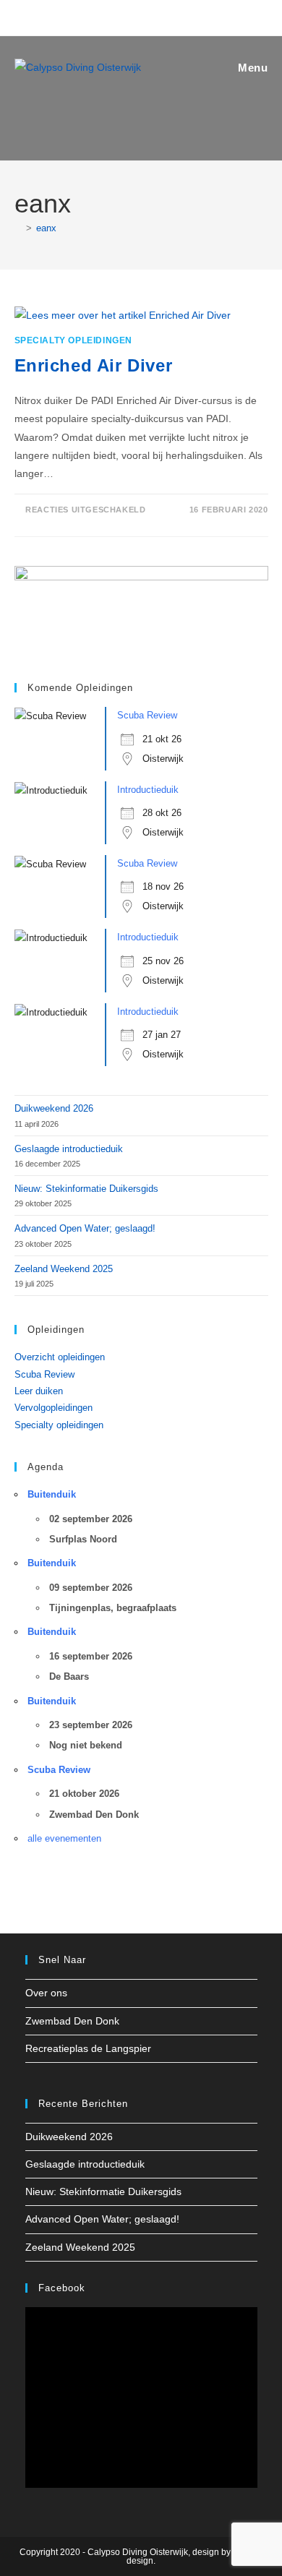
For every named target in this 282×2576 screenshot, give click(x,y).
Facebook (62, 2288)
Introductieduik (148, 790)
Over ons (46, 1993)
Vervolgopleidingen (54, 1408)
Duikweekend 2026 (54, 1108)
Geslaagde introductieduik (69, 1149)
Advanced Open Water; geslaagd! (85, 1228)
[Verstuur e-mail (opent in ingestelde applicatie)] (152, 16)
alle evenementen (64, 1838)
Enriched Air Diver (94, 365)
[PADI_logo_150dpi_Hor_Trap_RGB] (141, 610)
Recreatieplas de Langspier (88, 2048)
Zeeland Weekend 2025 (64, 1269)
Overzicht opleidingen (60, 1357)
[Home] (18, 228)
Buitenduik (52, 1494)
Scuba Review (147, 715)
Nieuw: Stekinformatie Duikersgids (86, 1189)
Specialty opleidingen (74, 340)
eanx (46, 228)
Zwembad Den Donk (72, 2021)
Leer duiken (39, 1391)
